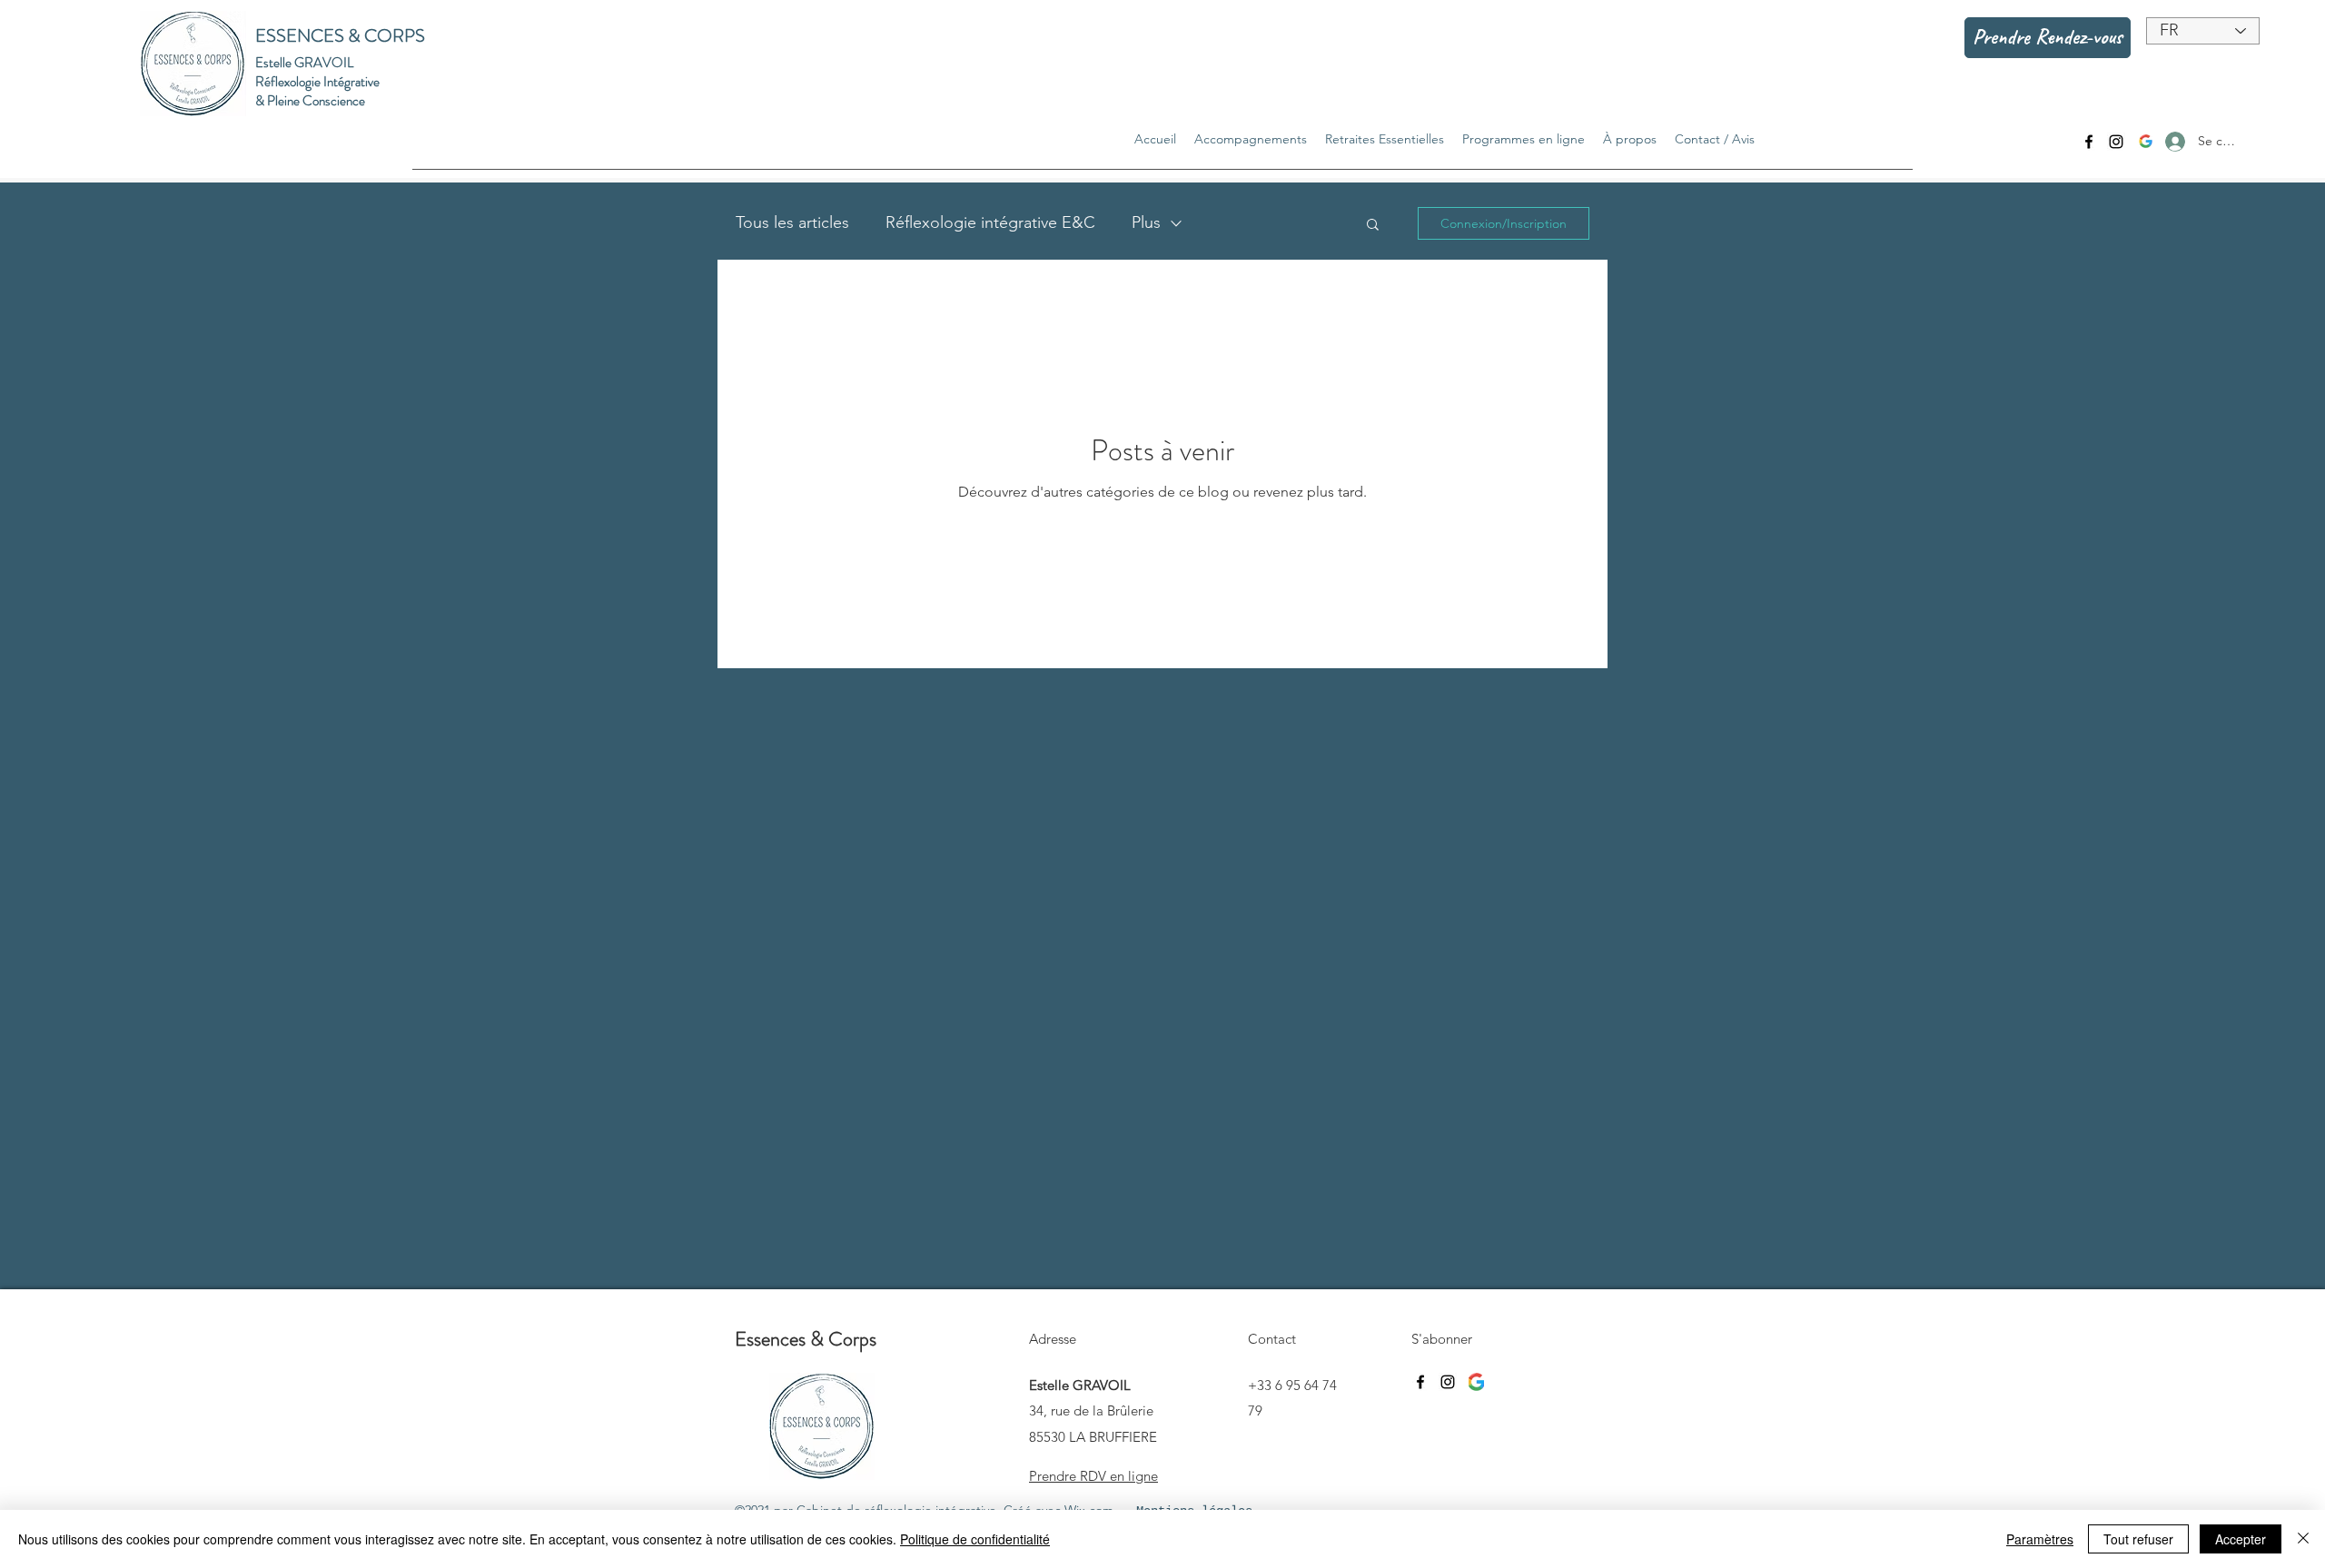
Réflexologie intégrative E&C (990, 222)
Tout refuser (2138, 1539)
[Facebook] (2089, 142)
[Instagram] (2116, 142)
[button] (1373, 226)
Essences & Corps (806, 1339)
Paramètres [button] (2040, 1539)
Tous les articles (792, 222)
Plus (1146, 222)
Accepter (2241, 1539)
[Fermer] (2303, 1539)
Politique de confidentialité (975, 1539)
